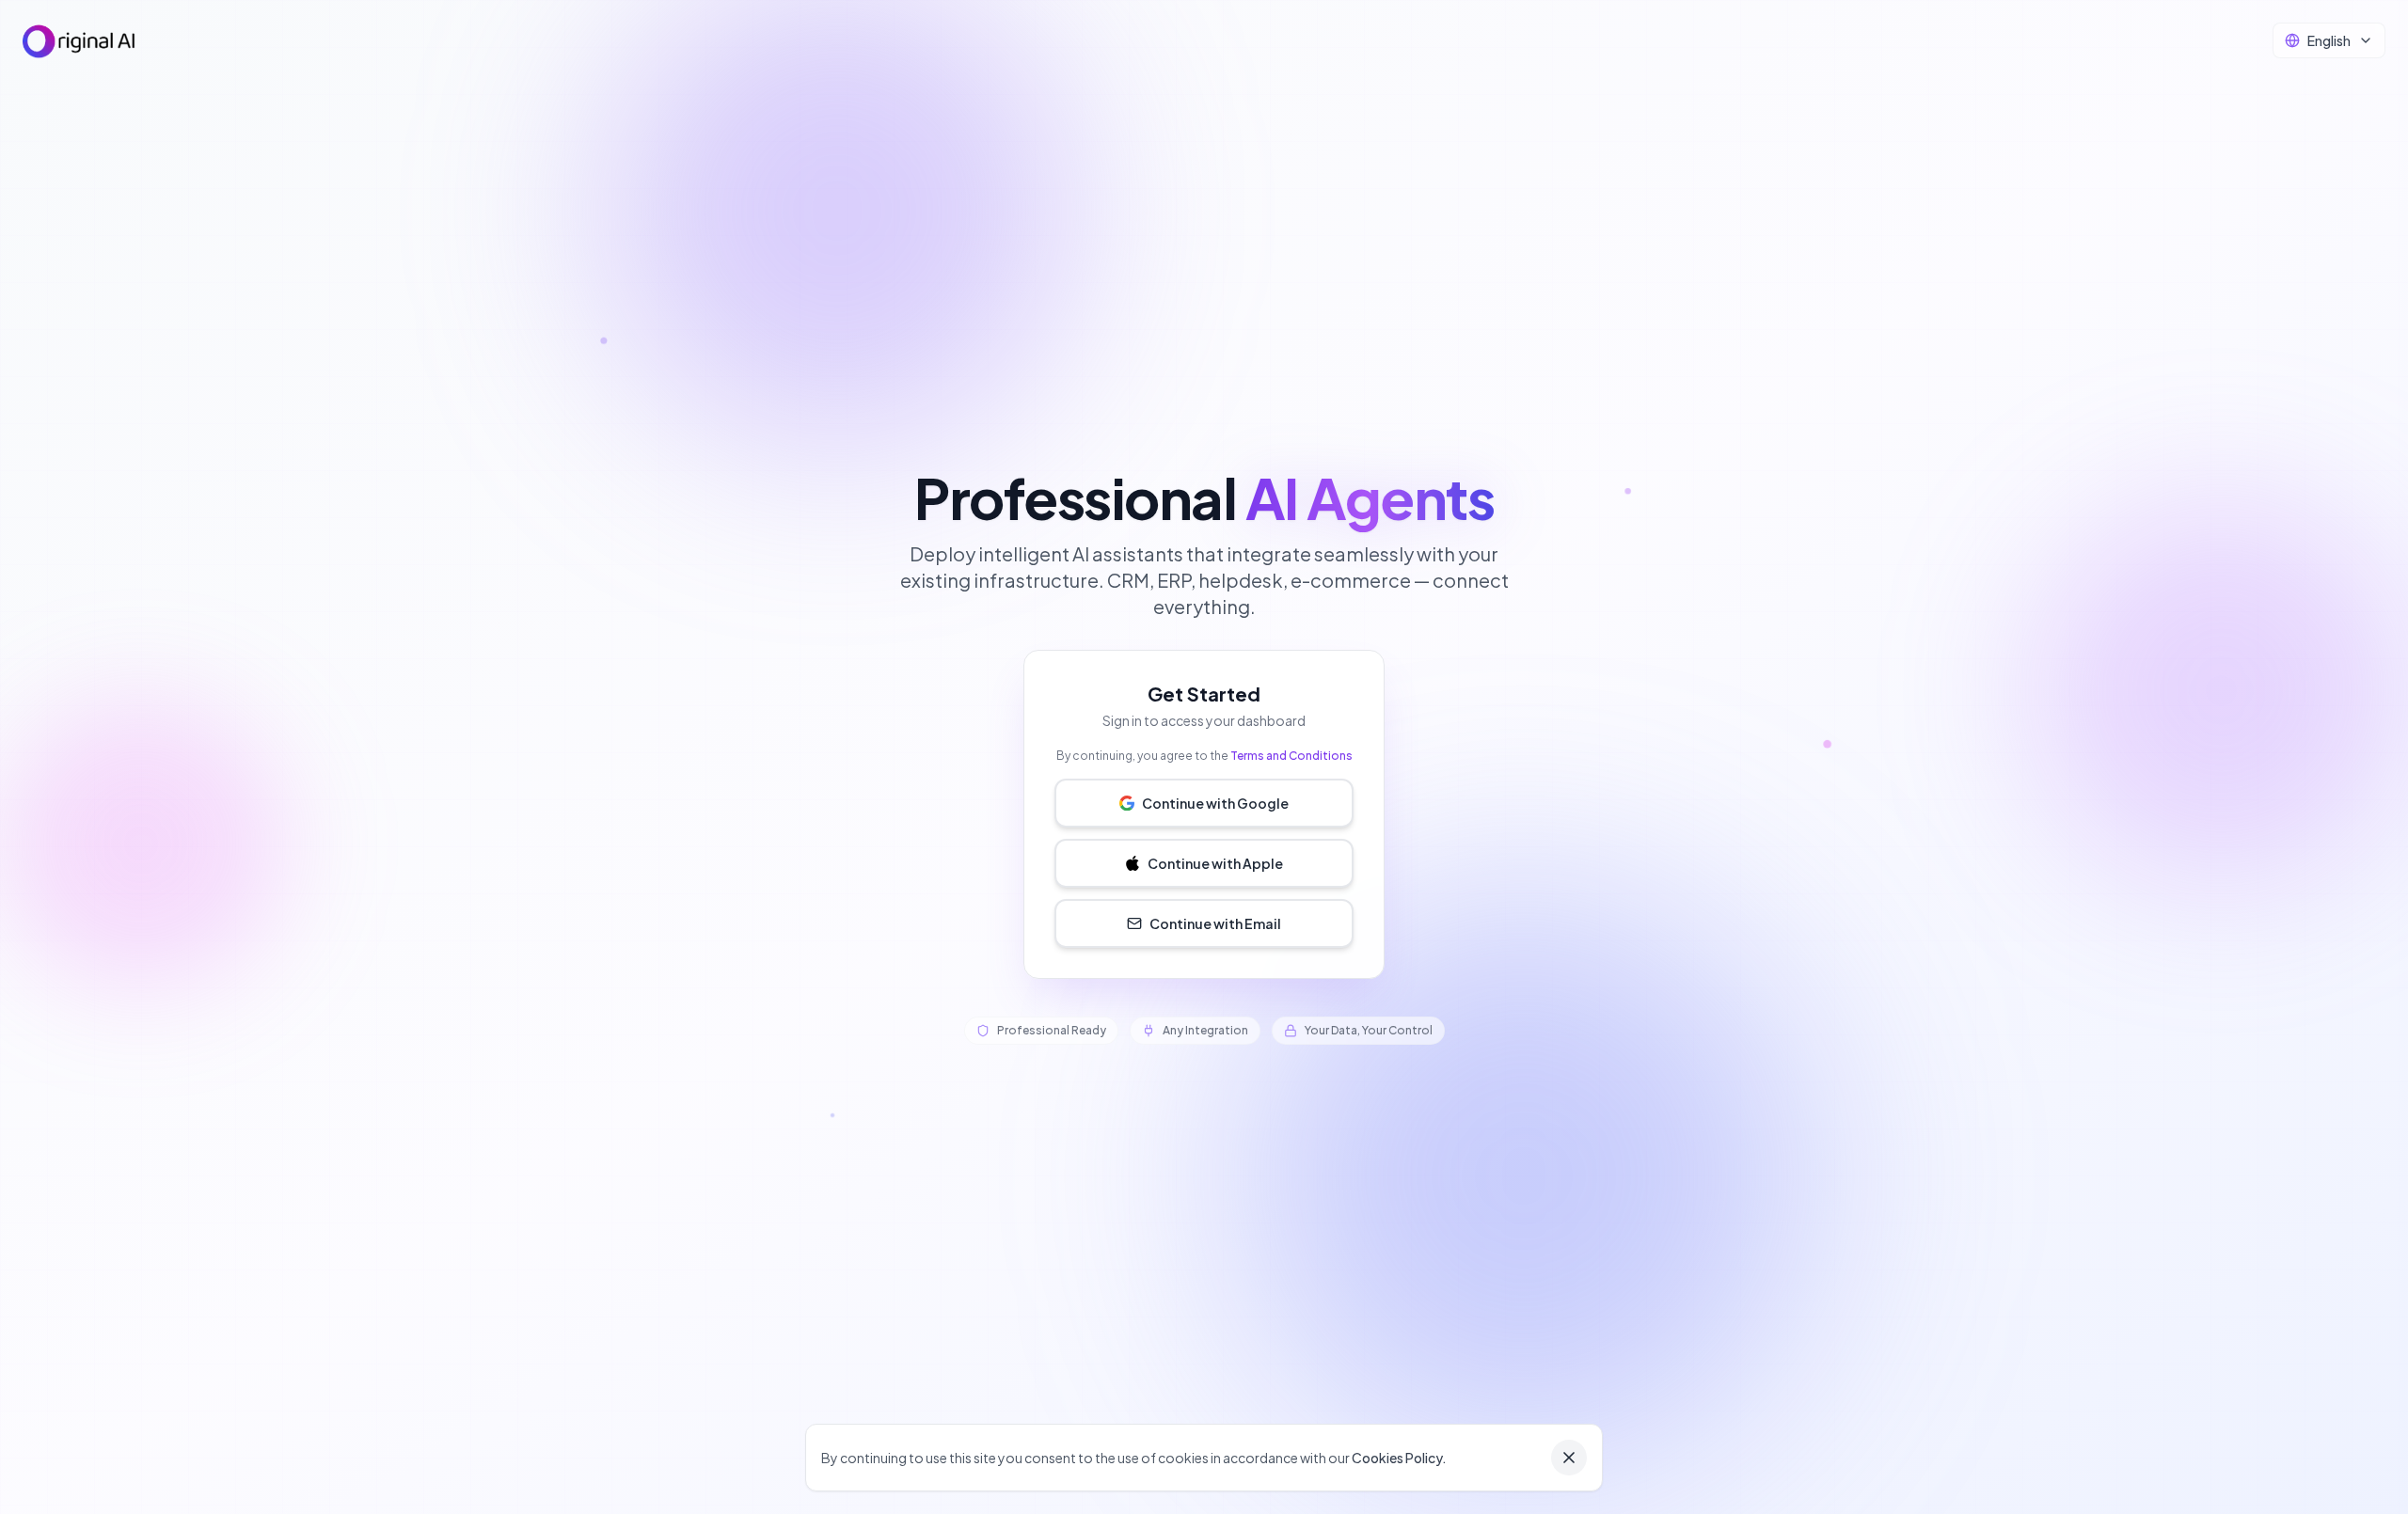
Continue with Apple (1215, 863)
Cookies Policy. (1399, 1458)
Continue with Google (1215, 803)
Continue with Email (1215, 923)
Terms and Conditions (1291, 756)
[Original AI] (79, 41)
